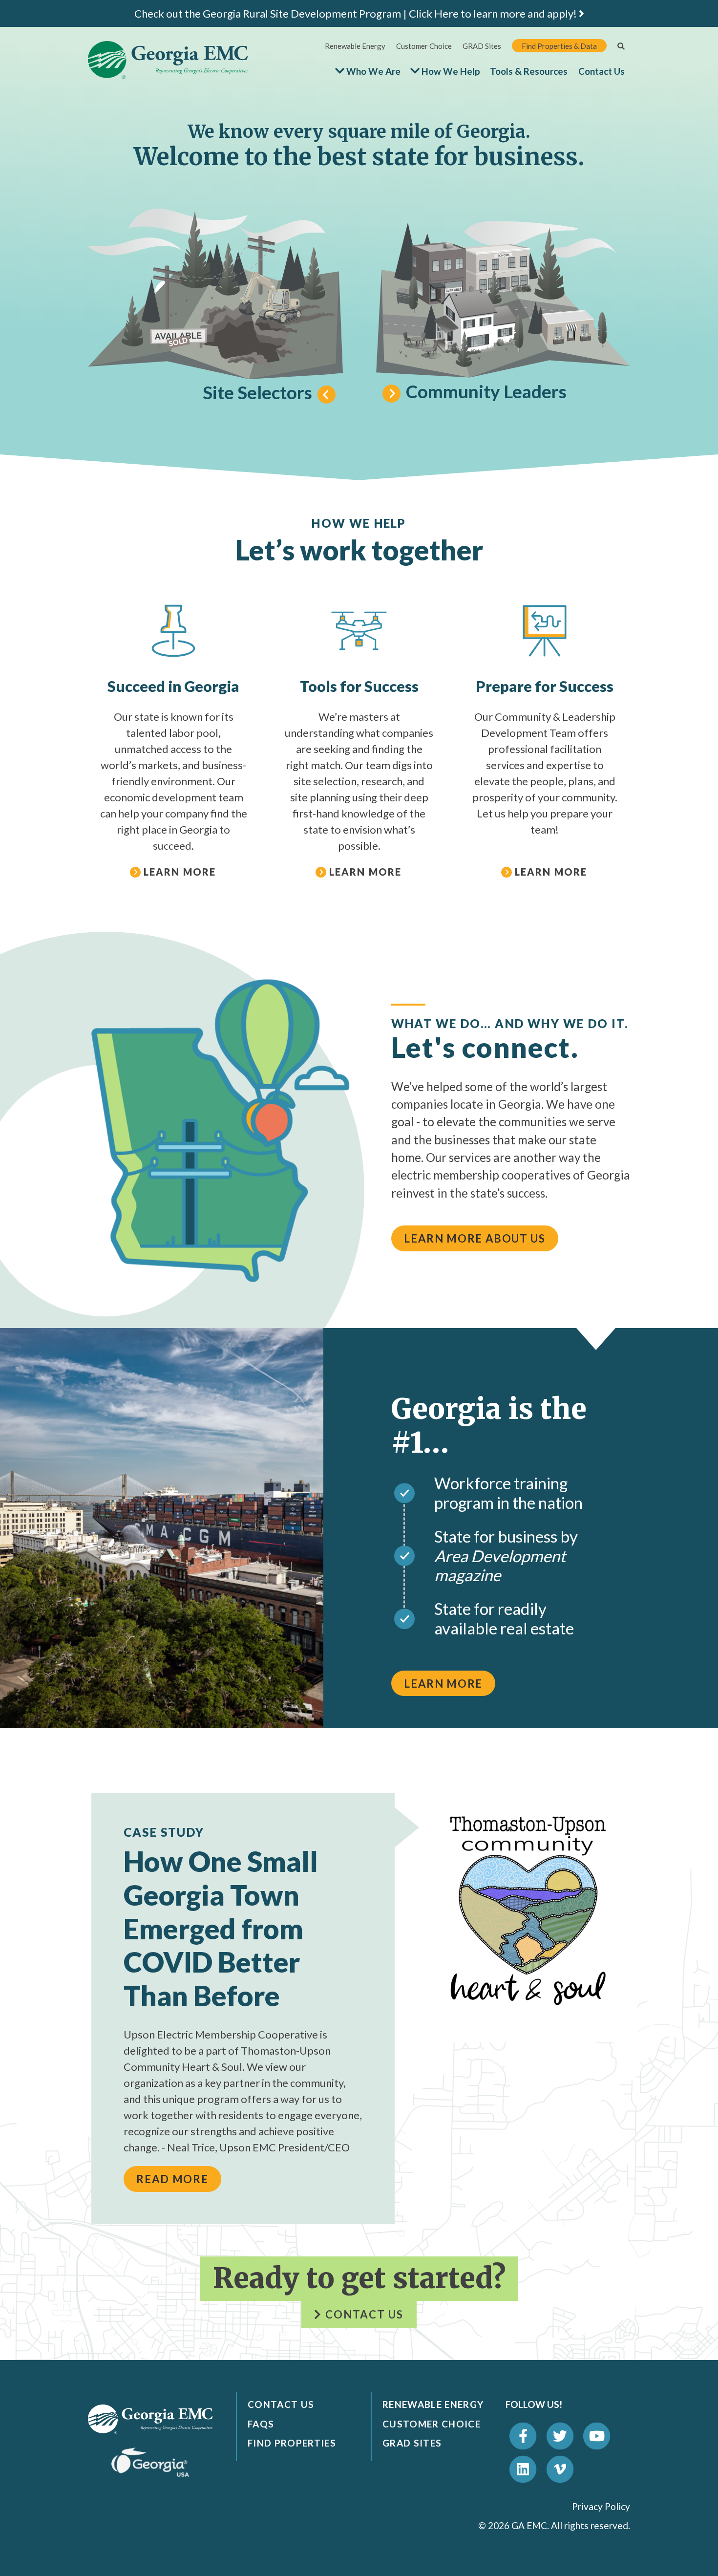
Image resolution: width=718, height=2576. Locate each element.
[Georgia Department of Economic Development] (150, 2461)
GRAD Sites (482, 46)
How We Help (451, 71)
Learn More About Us (475, 1238)
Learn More (443, 1684)
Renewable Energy (355, 46)
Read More (172, 2179)
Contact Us (602, 71)
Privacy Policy (601, 2506)
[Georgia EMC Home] (150, 2418)
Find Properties (292, 2443)
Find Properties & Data (559, 46)
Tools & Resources (529, 71)
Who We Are (373, 71)
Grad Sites (412, 2443)
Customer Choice (424, 46)
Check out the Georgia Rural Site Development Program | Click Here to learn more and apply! (357, 13)
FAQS (261, 2424)
